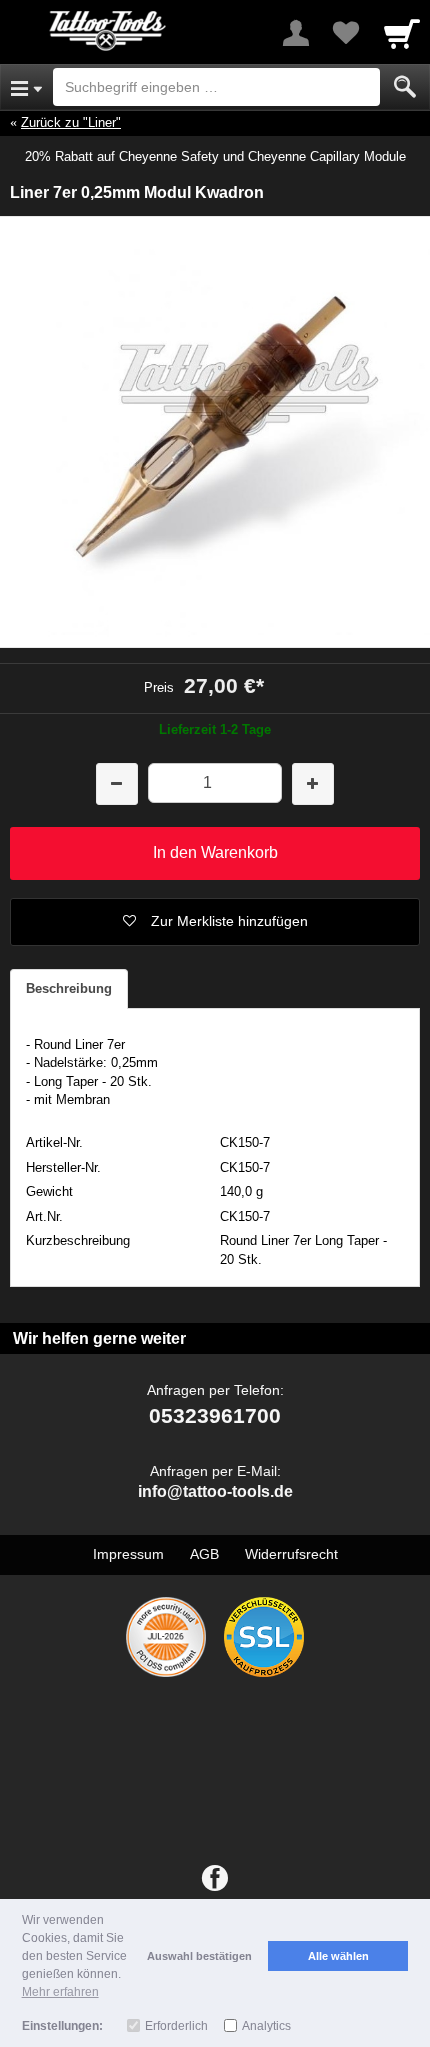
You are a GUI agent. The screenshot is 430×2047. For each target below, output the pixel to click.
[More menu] (296, 33)
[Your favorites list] (346, 33)
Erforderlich (176, 2026)
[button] (215, 922)
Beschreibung (69, 988)
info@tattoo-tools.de (215, 1491)
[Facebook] (215, 1879)
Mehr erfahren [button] (60, 1992)
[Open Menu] (26, 87)
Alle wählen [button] (338, 1956)
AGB (204, 1554)
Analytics (266, 2026)
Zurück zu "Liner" (71, 122)
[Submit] (405, 87)
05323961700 (215, 1415)
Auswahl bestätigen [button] (199, 1956)
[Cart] (402, 33)
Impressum (128, 1554)
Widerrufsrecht (291, 1554)
